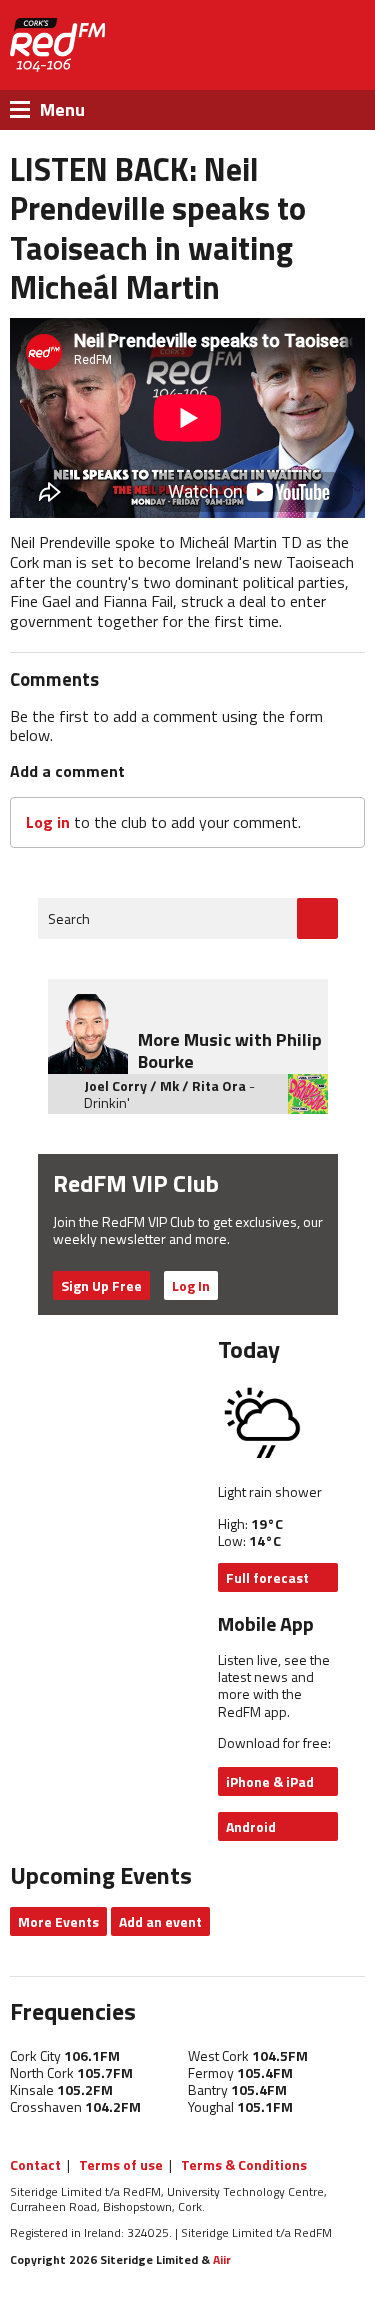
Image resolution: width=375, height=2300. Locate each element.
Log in (48, 822)
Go (317, 918)
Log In (191, 1285)
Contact (35, 2164)
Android (251, 1826)
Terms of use (121, 2164)
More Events (58, 1921)
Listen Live (269, 45)
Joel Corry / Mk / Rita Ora (165, 1085)
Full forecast (267, 1577)
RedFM (57, 45)
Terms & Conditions (244, 2164)
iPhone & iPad (270, 1781)
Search (69, 918)
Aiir (222, 2259)
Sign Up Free (101, 1285)
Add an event (160, 1921)
